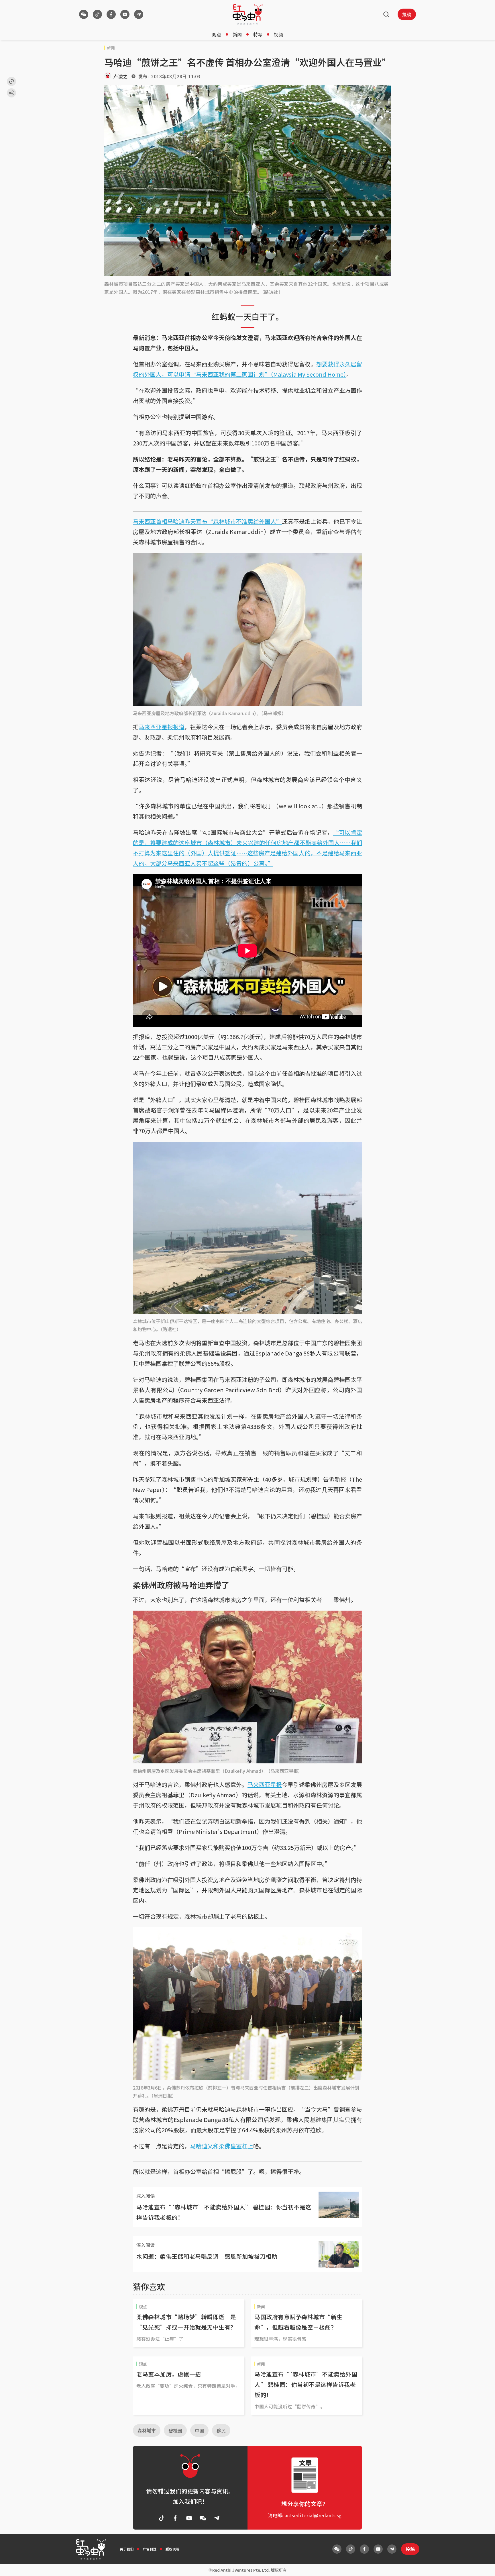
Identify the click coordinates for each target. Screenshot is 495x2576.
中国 (199, 2430)
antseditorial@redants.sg (313, 2515)
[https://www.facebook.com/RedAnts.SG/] (111, 14)
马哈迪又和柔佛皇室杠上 (222, 2146)
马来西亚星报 (265, 1784)
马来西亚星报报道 (162, 727)
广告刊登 (150, 2549)
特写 (258, 34)
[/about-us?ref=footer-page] (84, 14)
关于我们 (127, 2549)
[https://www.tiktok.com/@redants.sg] (97, 14)
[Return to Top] (482, 2566)
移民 (221, 2430)
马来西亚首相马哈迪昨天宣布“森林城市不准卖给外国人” (207, 521)
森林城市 (147, 2430)
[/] (248, 14)
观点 (217, 34)
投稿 (407, 14)
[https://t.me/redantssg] (139, 14)
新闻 (237, 34)
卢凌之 (121, 76)
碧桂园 (175, 2430)
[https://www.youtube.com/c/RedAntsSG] (125, 14)
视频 (278, 34)
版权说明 (172, 2549)
